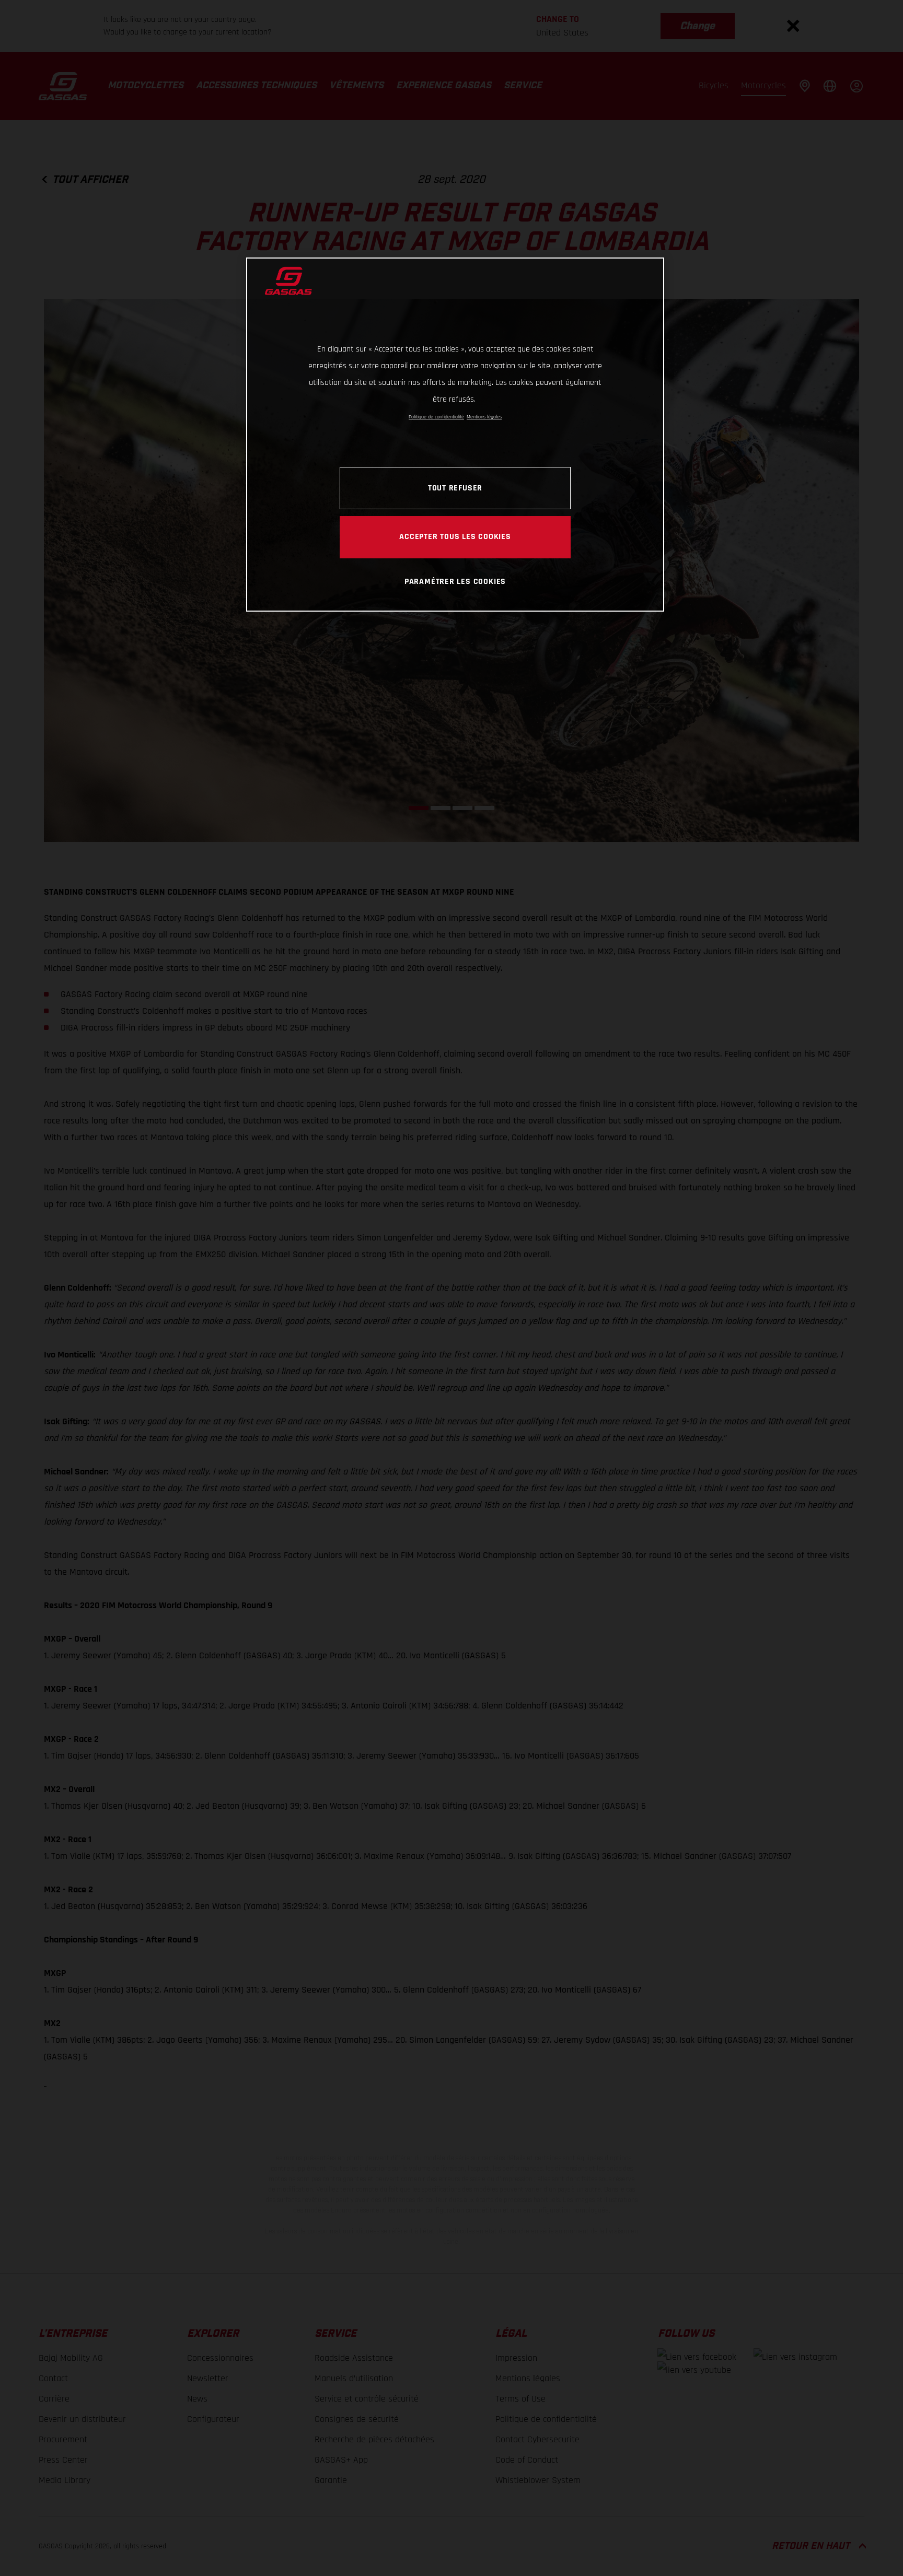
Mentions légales (484, 417)
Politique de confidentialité (436, 417)
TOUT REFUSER (455, 488)
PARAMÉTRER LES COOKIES (455, 581)
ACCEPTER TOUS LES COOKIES (455, 536)
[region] (455, 434)
